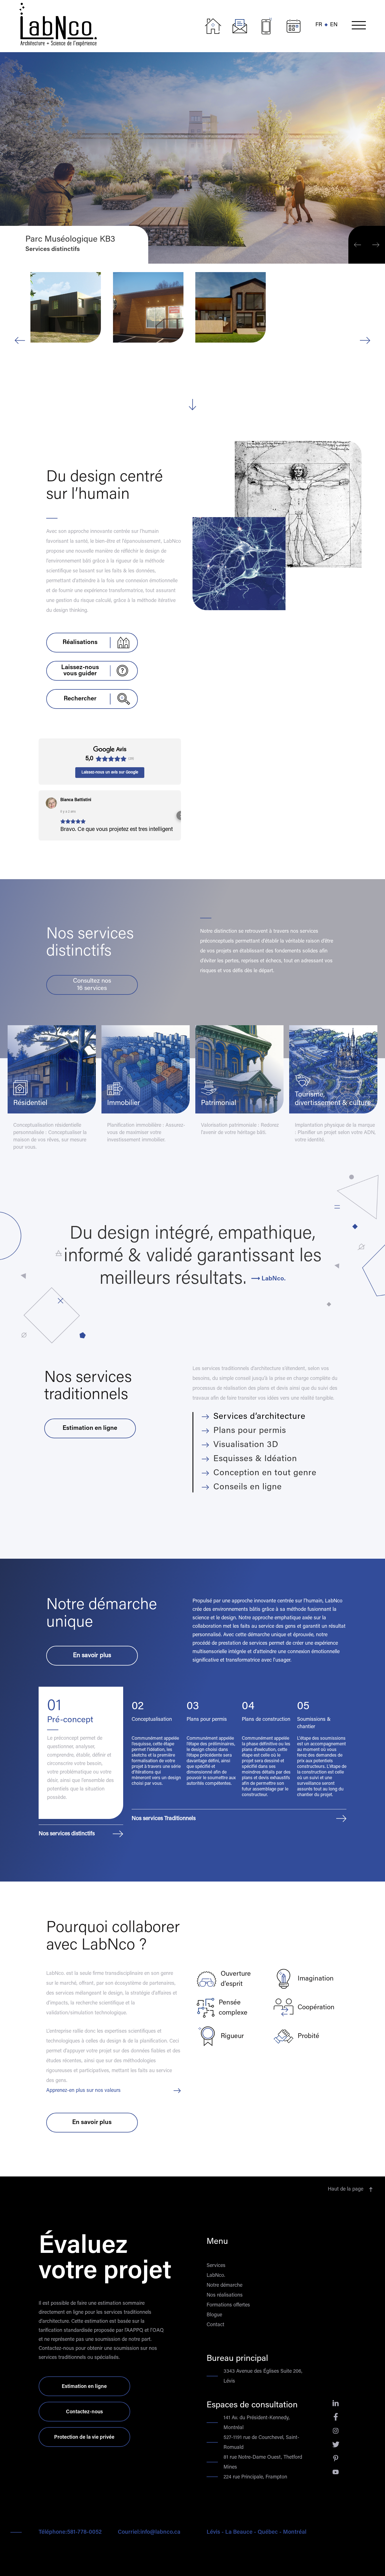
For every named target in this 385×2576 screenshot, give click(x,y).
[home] (109, 23)
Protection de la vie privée (84, 2438)
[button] (359, 26)
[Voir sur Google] (51, 803)
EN (334, 25)
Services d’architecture (259, 1417)
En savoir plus (92, 1656)
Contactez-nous (84, 2412)
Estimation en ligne (84, 2387)
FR (319, 25)
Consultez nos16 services (92, 985)
